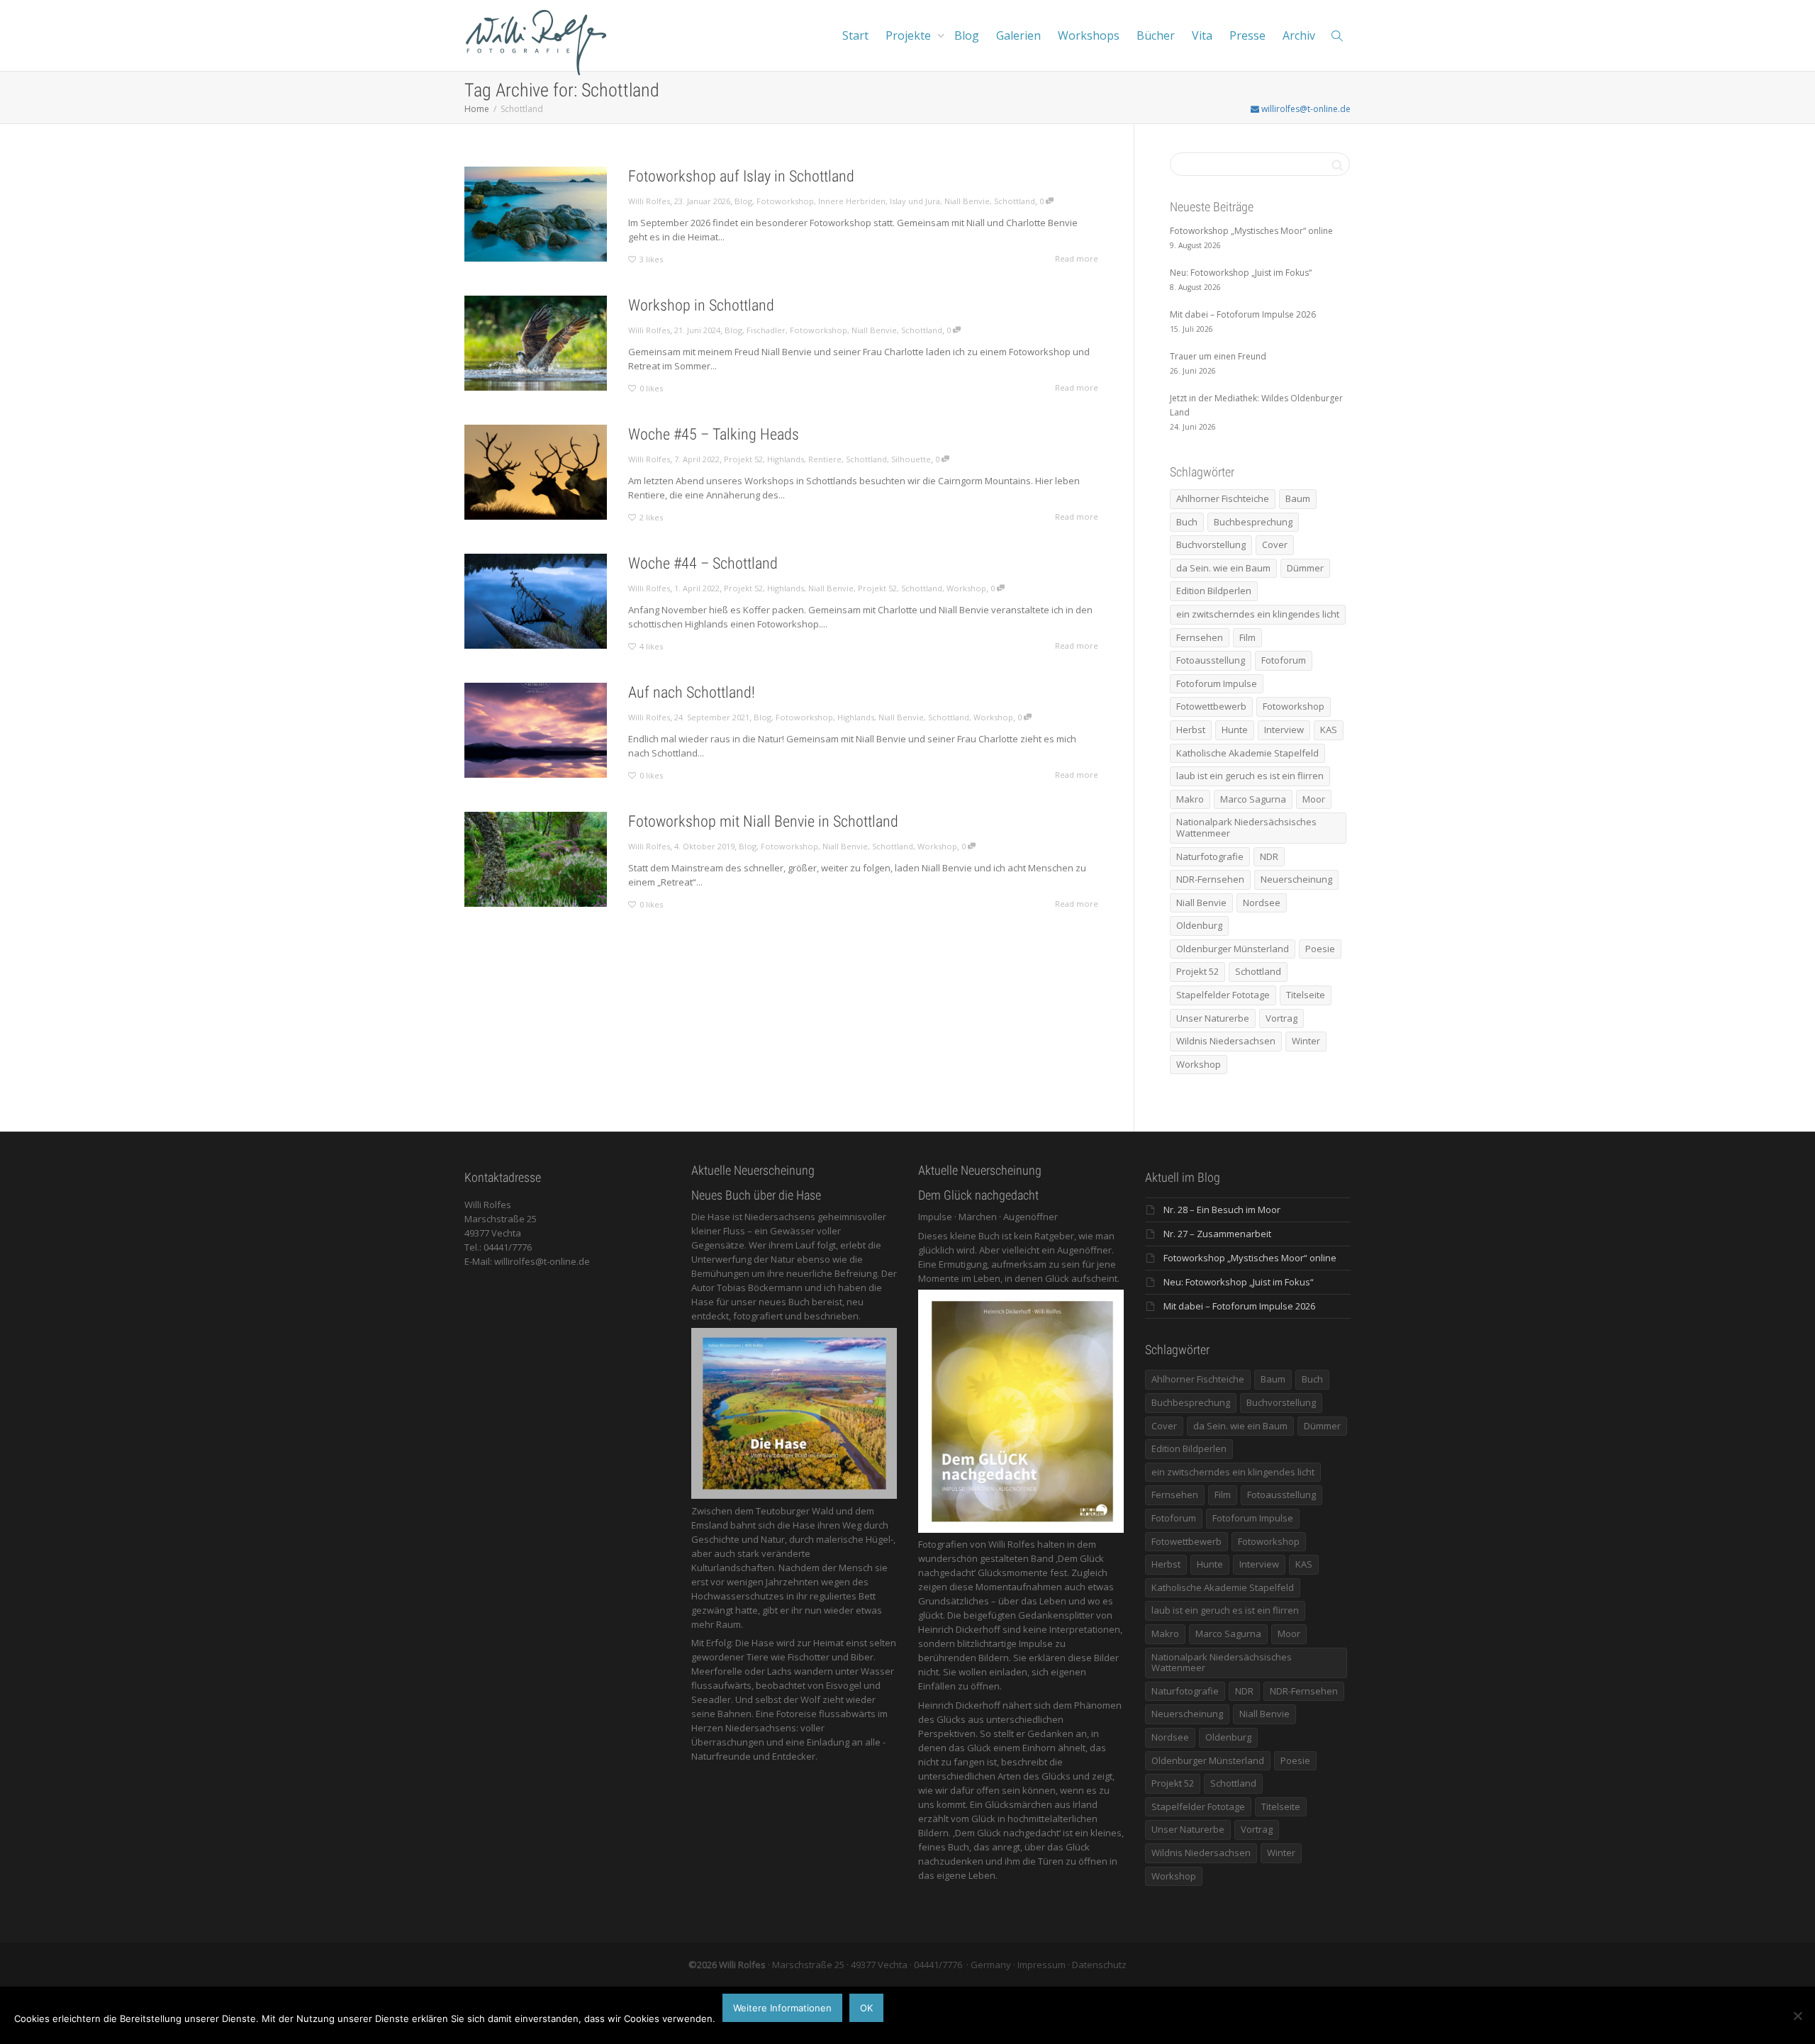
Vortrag (1281, 1018)
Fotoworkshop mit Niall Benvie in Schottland (763, 821)
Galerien (1018, 35)
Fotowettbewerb (1211, 706)
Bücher (1156, 35)
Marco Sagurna (1253, 799)
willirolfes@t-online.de (1305, 109)
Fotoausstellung (1211, 660)
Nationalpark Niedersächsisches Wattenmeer (1246, 827)
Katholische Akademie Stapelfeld (1247, 753)
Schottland (1015, 201)
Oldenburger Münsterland (1233, 949)
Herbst (1191, 730)
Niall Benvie (967, 201)
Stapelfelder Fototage (1223, 995)
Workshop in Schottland (701, 305)
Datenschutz (1099, 1965)
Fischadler (766, 330)
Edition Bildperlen (1214, 591)
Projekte (910, 35)
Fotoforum (1284, 660)
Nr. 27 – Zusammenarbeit (1217, 1234)
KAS (1329, 730)
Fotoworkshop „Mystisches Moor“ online (1250, 1258)
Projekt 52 (743, 459)
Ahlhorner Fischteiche (1223, 498)
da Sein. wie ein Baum (1223, 568)
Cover (1275, 544)
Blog (967, 35)
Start (855, 35)
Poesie (1320, 949)
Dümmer (1305, 568)
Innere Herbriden (852, 201)
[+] (536, 214)
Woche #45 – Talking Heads (714, 434)
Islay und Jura (915, 201)
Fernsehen (1200, 637)
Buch (1187, 522)
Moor (1314, 799)
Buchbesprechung (1253, 522)
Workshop (966, 588)
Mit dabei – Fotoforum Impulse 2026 (1239, 1306)
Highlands (786, 459)
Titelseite (1306, 995)
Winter (1306, 1041)
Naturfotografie (1210, 856)
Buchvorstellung (1211, 544)
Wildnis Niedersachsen (1226, 1041)
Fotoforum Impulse (1217, 683)
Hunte (1235, 730)
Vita (1202, 35)
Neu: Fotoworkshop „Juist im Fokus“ (1239, 1282)
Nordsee (1262, 903)
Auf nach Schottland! (692, 692)
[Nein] (1797, 2016)
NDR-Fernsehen (1210, 879)
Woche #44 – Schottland (703, 563)
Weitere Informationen (782, 2008)
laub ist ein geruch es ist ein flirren (1250, 776)
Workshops (1089, 35)
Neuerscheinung (1296, 879)
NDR (1269, 856)
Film (1247, 637)
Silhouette (911, 459)
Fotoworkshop (785, 201)
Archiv (1299, 35)
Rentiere (825, 459)
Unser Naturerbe (1213, 1018)
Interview (1284, 730)
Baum (1298, 498)
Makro (1190, 799)
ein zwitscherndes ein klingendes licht (1258, 614)
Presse (1247, 35)
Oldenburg (1199, 925)
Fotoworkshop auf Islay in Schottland (741, 176)
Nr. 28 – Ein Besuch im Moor (1222, 1210)
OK (866, 2008)
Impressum (1041, 1965)
